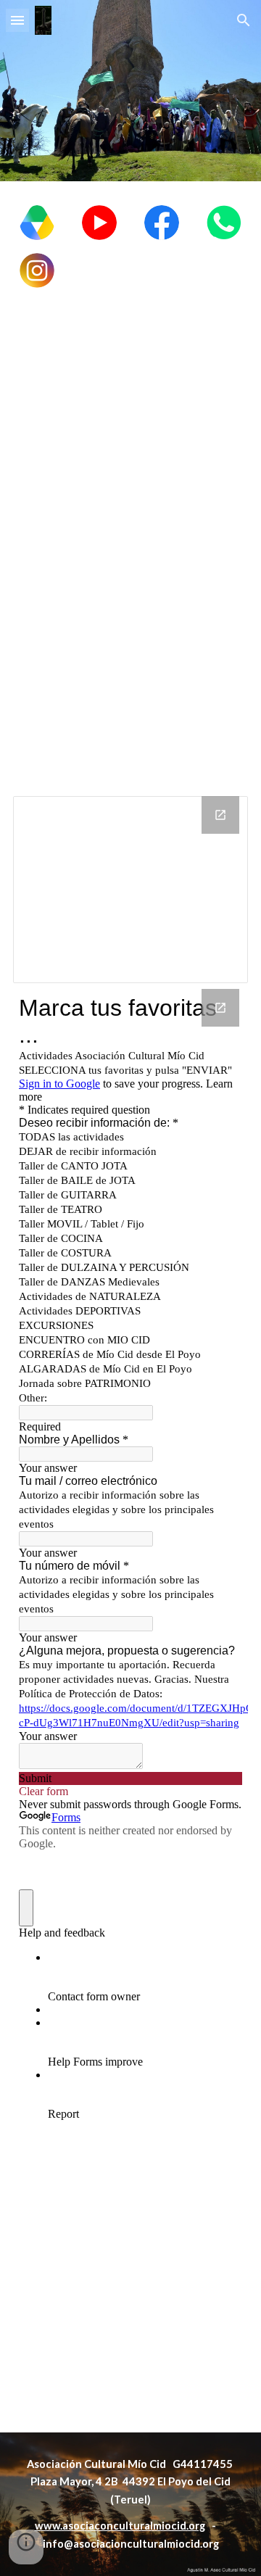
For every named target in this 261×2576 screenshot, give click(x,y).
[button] (17, 20)
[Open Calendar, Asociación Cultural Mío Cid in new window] (220, 815)
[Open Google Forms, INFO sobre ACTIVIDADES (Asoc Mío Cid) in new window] (220, 1008)
